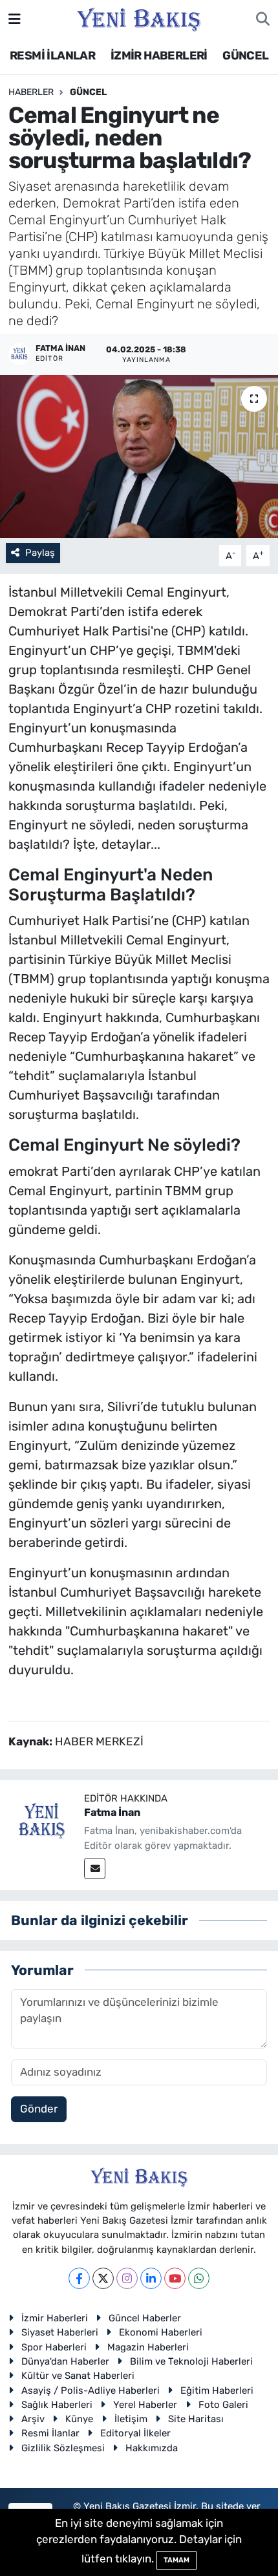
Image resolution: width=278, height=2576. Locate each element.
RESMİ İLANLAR (52, 56)
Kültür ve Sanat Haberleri (78, 2376)
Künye (79, 2419)
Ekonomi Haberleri (161, 2332)
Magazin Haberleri (148, 2347)
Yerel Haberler (145, 2405)
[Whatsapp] (199, 2278)
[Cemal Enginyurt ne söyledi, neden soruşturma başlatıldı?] (139, 456)
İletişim (131, 2419)
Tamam (176, 2560)
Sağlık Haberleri (57, 2405)
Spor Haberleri (54, 2347)
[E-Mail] (95, 1868)
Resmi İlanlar (50, 2433)
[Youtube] (175, 2278)
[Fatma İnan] (42, 1822)
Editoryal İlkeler (135, 2433)
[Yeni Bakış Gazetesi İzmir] (139, 18)
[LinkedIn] (151, 2278)
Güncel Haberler (145, 2318)
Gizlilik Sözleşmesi (63, 2448)
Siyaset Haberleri (60, 2332)
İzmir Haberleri (55, 2318)
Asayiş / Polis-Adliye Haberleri (91, 2390)
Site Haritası (196, 2419)
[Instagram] (127, 2278)
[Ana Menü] (15, 19)
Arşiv (33, 2419)
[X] (103, 2278)
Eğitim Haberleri (217, 2390)
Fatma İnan (112, 1812)
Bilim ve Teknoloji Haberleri (191, 2361)
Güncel (88, 92)
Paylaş (40, 553)
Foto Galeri (223, 2405)
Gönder (39, 2109)
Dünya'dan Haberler (65, 2361)
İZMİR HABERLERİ (159, 56)
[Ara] (263, 19)
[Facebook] (79, 2278)
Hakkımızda (152, 2448)
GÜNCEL (245, 56)
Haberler (31, 92)
